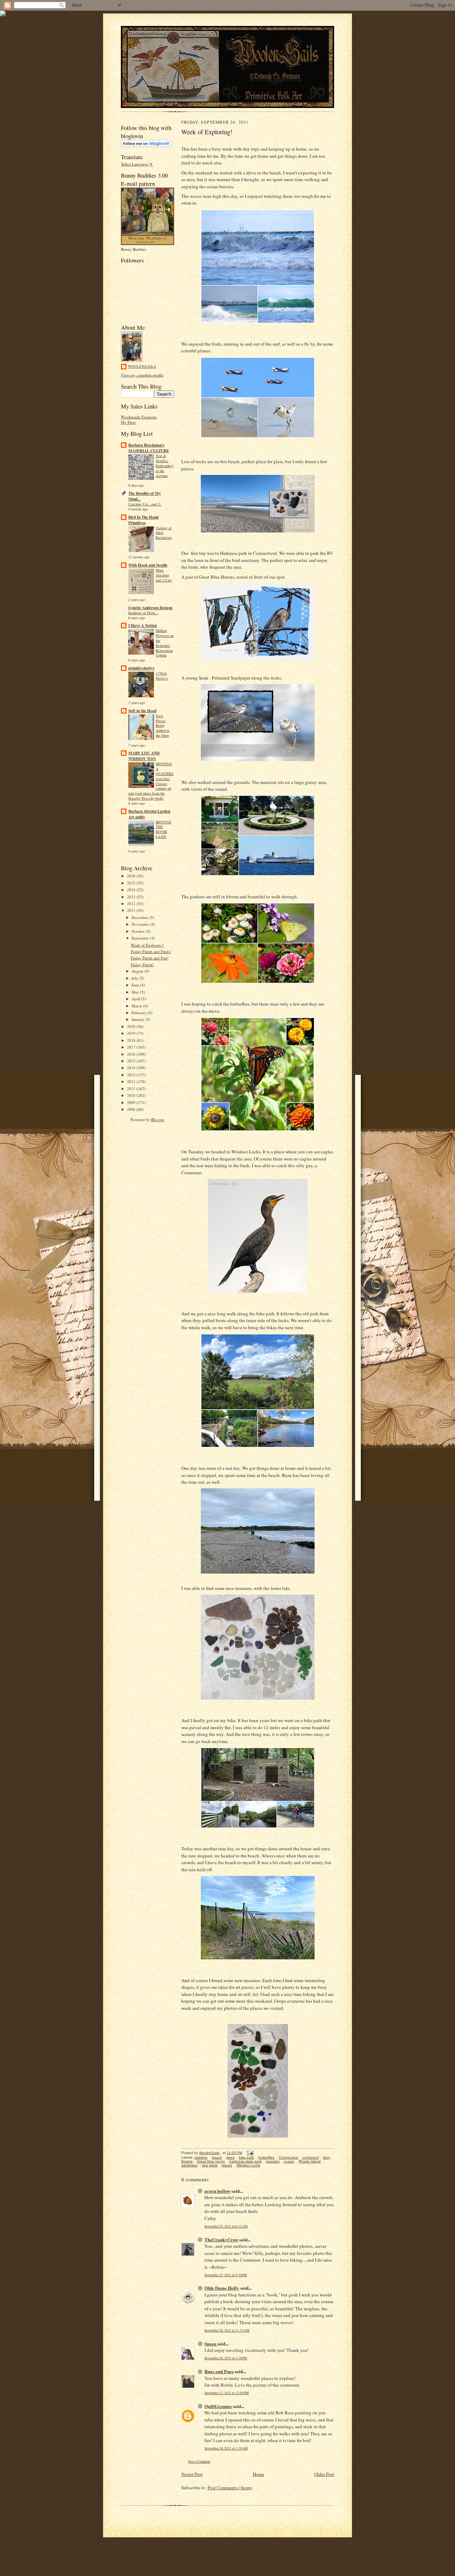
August (138, 971)
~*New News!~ (162, 676)
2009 (132, 1102)
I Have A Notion (143, 626)
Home (258, 2474)
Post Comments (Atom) (230, 2488)
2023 (132, 897)
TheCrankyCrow (221, 2239)
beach (217, 2157)
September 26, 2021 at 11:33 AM (227, 2330)
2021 (132, 910)
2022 (132, 903)
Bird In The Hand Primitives (143, 520)
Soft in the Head (142, 711)
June (136, 985)
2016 (132, 1054)
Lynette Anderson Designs (150, 608)
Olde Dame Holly (222, 2288)
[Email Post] (250, 2153)
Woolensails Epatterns (139, 417)
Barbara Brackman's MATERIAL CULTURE (149, 448)
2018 (132, 1040)
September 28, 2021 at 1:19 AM (226, 2448)
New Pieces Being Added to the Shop (163, 726)
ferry (327, 2157)
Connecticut (288, 2157)
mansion (273, 2161)
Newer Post (192, 2474)
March (137, 1006)
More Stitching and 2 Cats (164, 575)
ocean (289, 2161)
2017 (132, 1047)
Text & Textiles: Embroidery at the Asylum (165, 466)
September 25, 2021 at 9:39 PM (226, 2275)
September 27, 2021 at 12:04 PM (227, 2393)
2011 (132, 1089)
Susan (211, 2344)
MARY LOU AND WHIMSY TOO (144, 756)
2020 (132, 1026)
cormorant (311, 2157)
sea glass (210, 2165)
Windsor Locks (248, 2165)
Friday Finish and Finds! (151, 951)
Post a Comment (199, 2461)
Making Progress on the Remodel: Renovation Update (165, 643)
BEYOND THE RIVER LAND (164, 829)
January (138, 1019)
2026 (132, 876)
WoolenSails (142, 366)
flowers (187, 2161)
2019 (132, 1033)
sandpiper (189, 2165)
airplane (201, 2157)
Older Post (324, 2474)
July (135, 978)
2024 (132, 890)
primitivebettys (141, 668)
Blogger (157, 1119)
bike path (247, 2157)
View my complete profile (142, 375)
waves (227, 2165)
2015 (132, 1061)
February (140, 1013)
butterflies (266, 2157)
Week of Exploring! (147, 945)
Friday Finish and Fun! (150, 958)
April (136, 999)
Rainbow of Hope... (143, 613)
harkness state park (245, 2161)
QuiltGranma (218, 2406)
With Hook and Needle (148, 565)
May (136, 992)
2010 (132, 1095)
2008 (132, 1109)
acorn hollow (217, 2191)
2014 (132, 1068)
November (141, 924)
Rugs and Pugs (219, 2371)
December (140, 917)
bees (231, 2157)
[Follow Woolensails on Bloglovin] (146, 145)
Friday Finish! (142, 965)
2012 (132, 1081)
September (141, 938)
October (139, 931)
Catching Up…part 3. (145, 504)
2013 (132, 1075)
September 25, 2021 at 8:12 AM (226, 2226)
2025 (132, 883)
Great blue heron (211, 2161)
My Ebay (129, 422)
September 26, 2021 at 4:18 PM (226, 2358)
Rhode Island (310, 2161)
